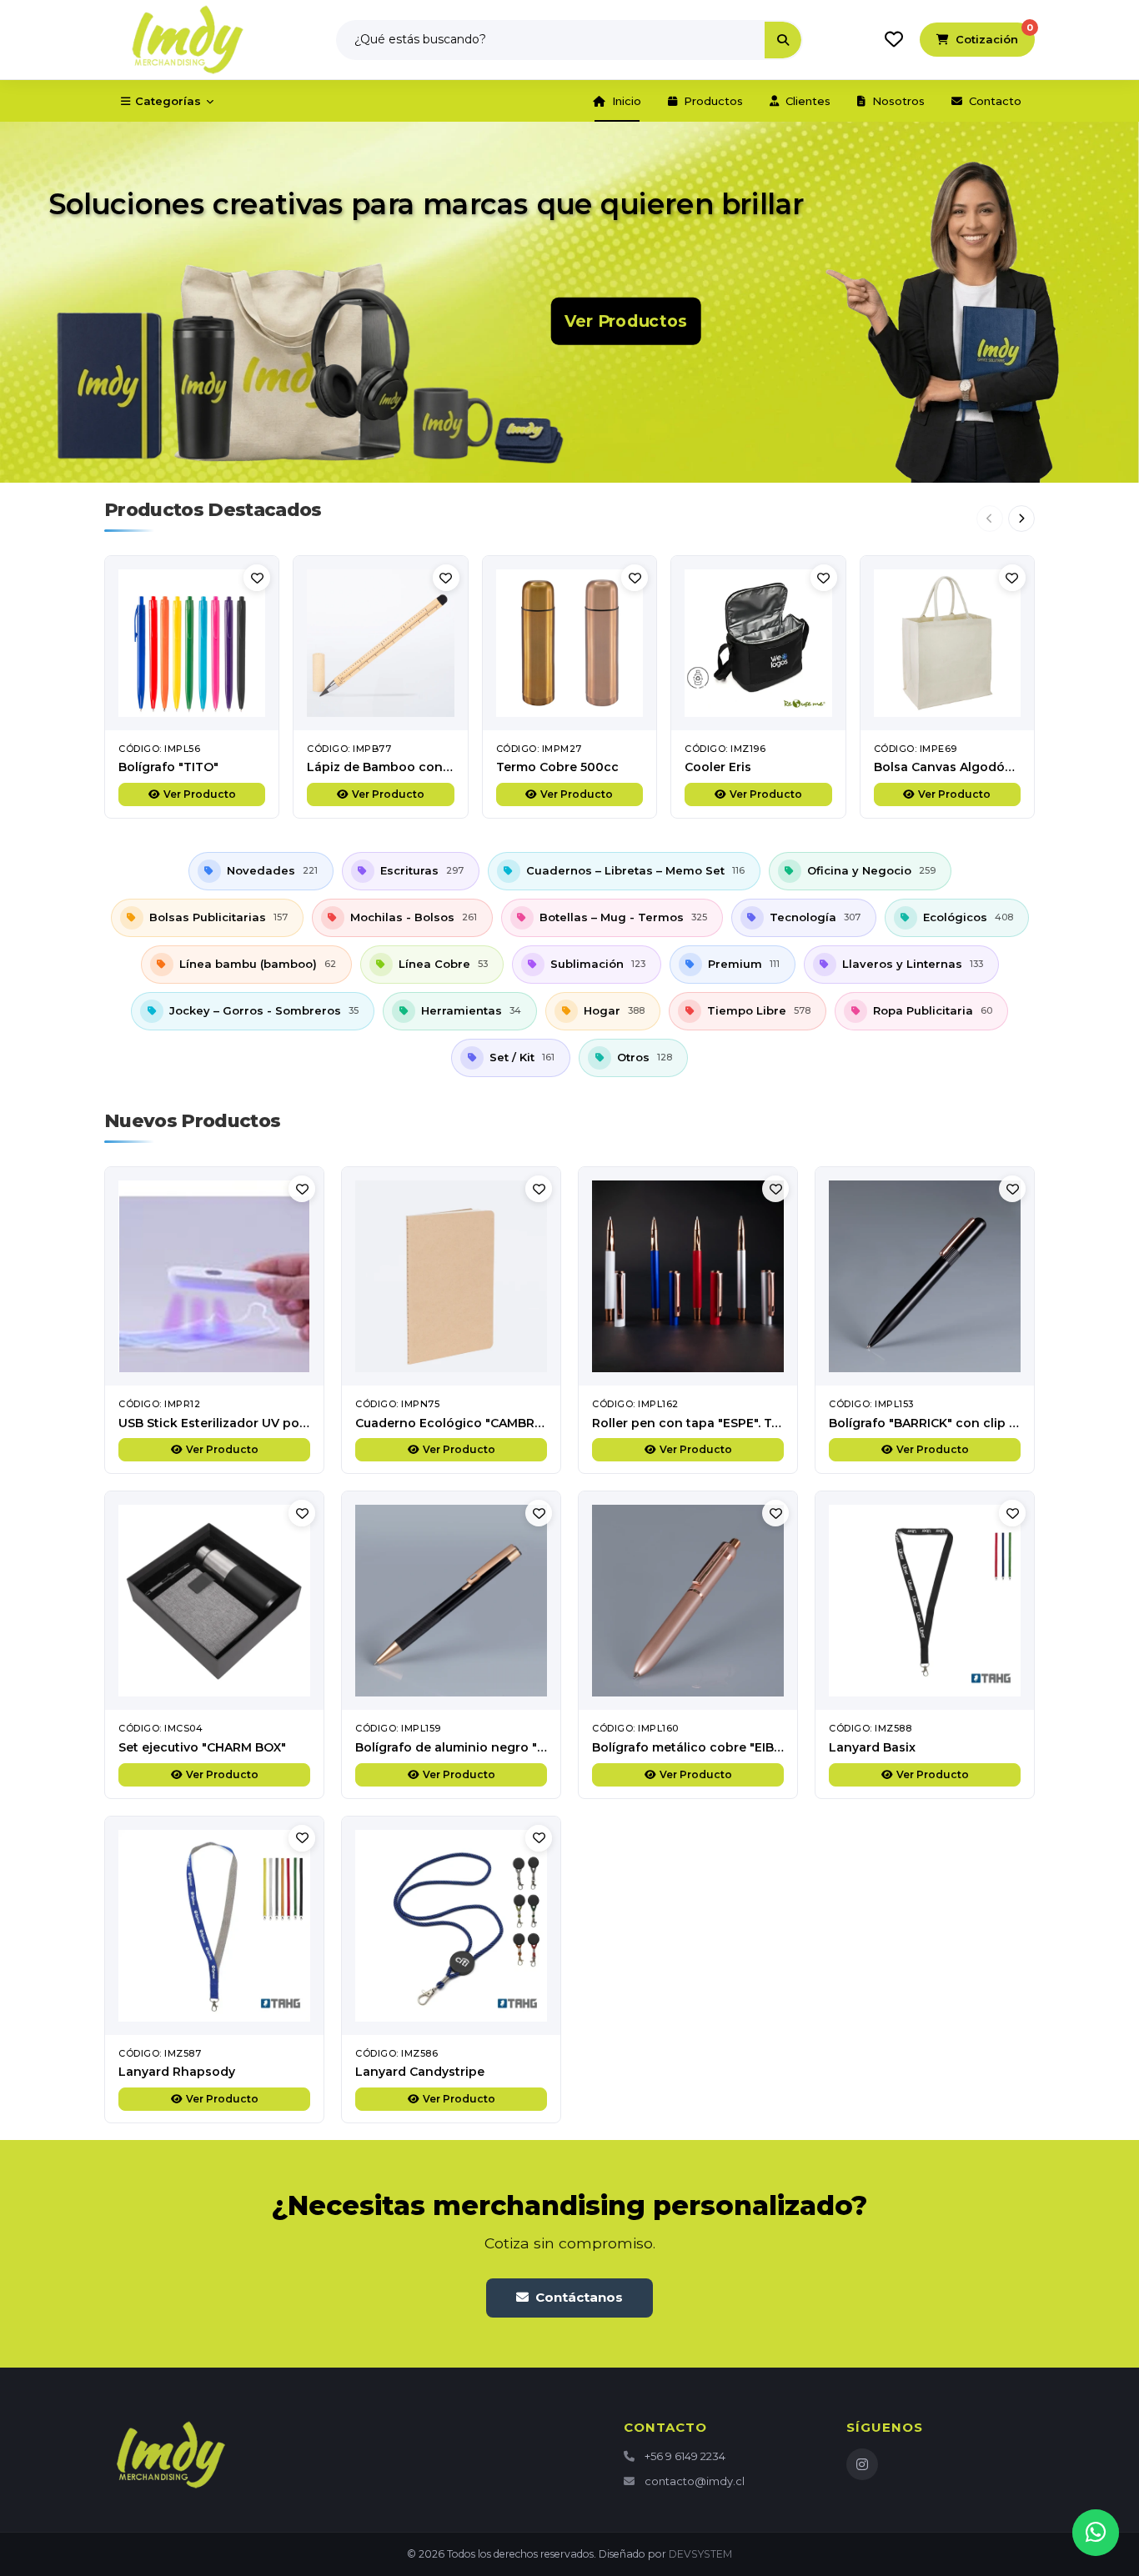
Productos (713, 101)
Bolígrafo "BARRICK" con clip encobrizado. (960, 1423)
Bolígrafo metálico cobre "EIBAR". (695, 1747)
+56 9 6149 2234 (685, 2456)
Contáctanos (579, 2297)
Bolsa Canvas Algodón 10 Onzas (973, 767)
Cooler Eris (718, 767)
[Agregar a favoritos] (257, 578)
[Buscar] (783, 40)
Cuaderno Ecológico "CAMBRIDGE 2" (467, 1423)
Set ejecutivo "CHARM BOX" (202, 1747)
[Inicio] (188, 40)
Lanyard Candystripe (420, 2072)
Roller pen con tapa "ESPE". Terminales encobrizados (757, 1423)
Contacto (995, 101)
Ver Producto (200, 794)
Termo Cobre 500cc (557, 767)
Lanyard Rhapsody (177, 2072)
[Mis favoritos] (894, 39)
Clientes (808, 101)
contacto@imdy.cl (695, 2481)
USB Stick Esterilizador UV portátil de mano (253, 1423)
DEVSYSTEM (700, 2554)
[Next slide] (1021, 519)
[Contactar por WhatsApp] (1096, 2533)
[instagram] (862, 2464)
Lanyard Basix (872, 1747)
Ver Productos (626, 321)
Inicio (627, 101)
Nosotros (898, 101)
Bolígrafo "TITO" (168, 767)
